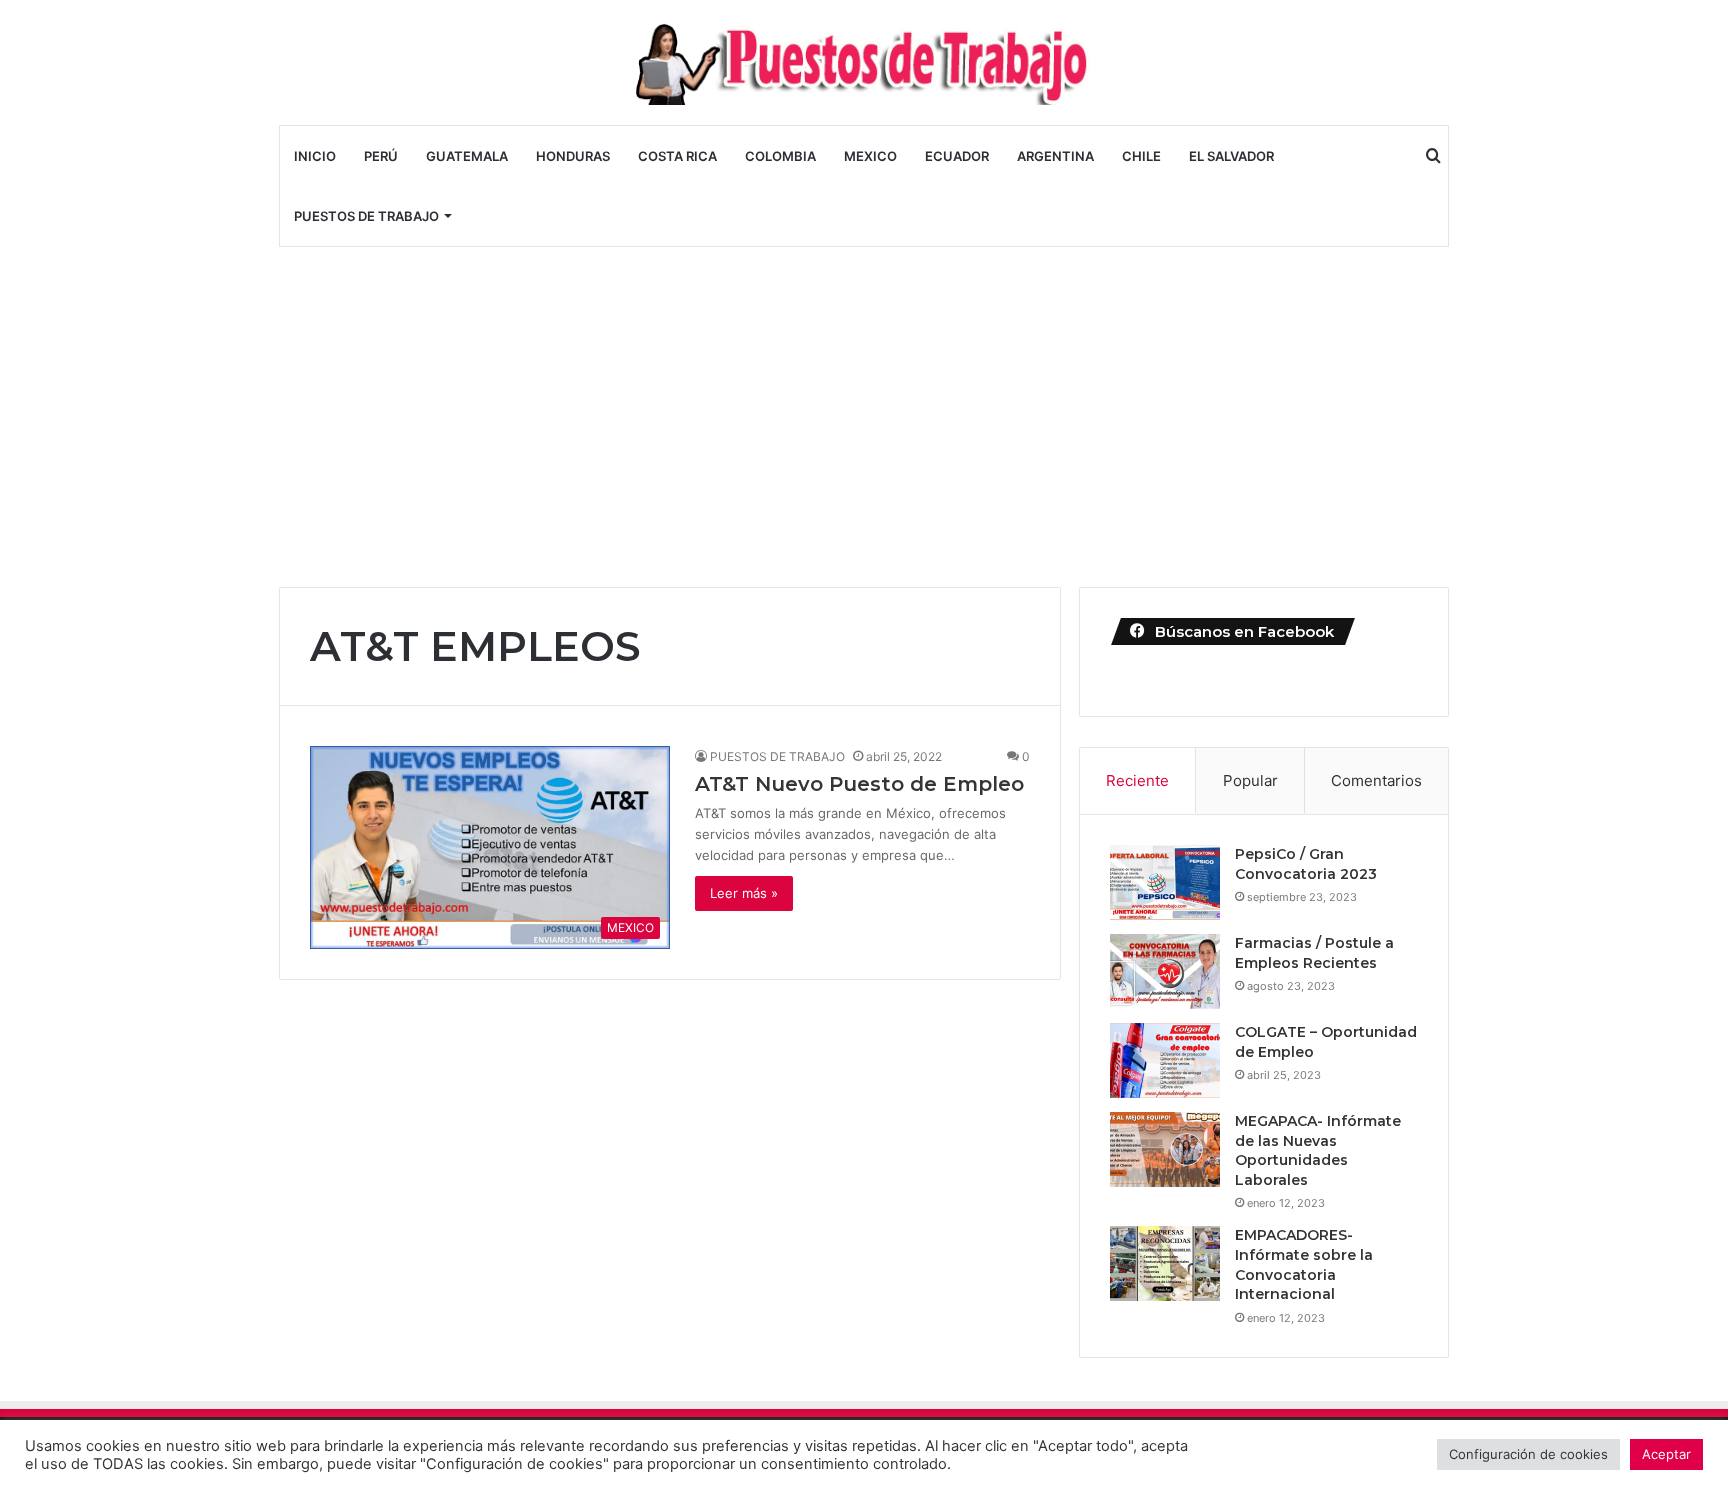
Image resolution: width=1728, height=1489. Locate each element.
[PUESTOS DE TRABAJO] (864, 62)
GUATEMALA (467, 156)
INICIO (315, 156)
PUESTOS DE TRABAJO (366, 216)
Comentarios (1376, 780)
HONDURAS (573, 156)
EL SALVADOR (1231, 156)
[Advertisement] (864, 417)
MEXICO (870, 156)
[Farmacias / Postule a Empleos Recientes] (1165, 971)
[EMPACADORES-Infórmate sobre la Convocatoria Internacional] (1165, 1263)
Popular (1250, 780)
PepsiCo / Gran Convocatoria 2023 (1306, 864)
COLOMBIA (780, 156)
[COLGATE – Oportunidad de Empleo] (1165, 1060)
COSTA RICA (677, 156)
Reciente (1137, 780)
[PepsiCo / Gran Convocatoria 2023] (1165, 882)
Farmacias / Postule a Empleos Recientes (1314, 953)
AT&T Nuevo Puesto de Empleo (859, 784)
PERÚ (381, 156)
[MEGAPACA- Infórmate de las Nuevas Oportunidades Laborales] (1165, 1149)
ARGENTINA (1055, 156)
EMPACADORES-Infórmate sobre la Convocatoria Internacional (1304, 1264)
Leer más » (744, 893)
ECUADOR (957, 156)
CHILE (1141, 156)
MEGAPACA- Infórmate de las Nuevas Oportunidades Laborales (1318, 1150)
